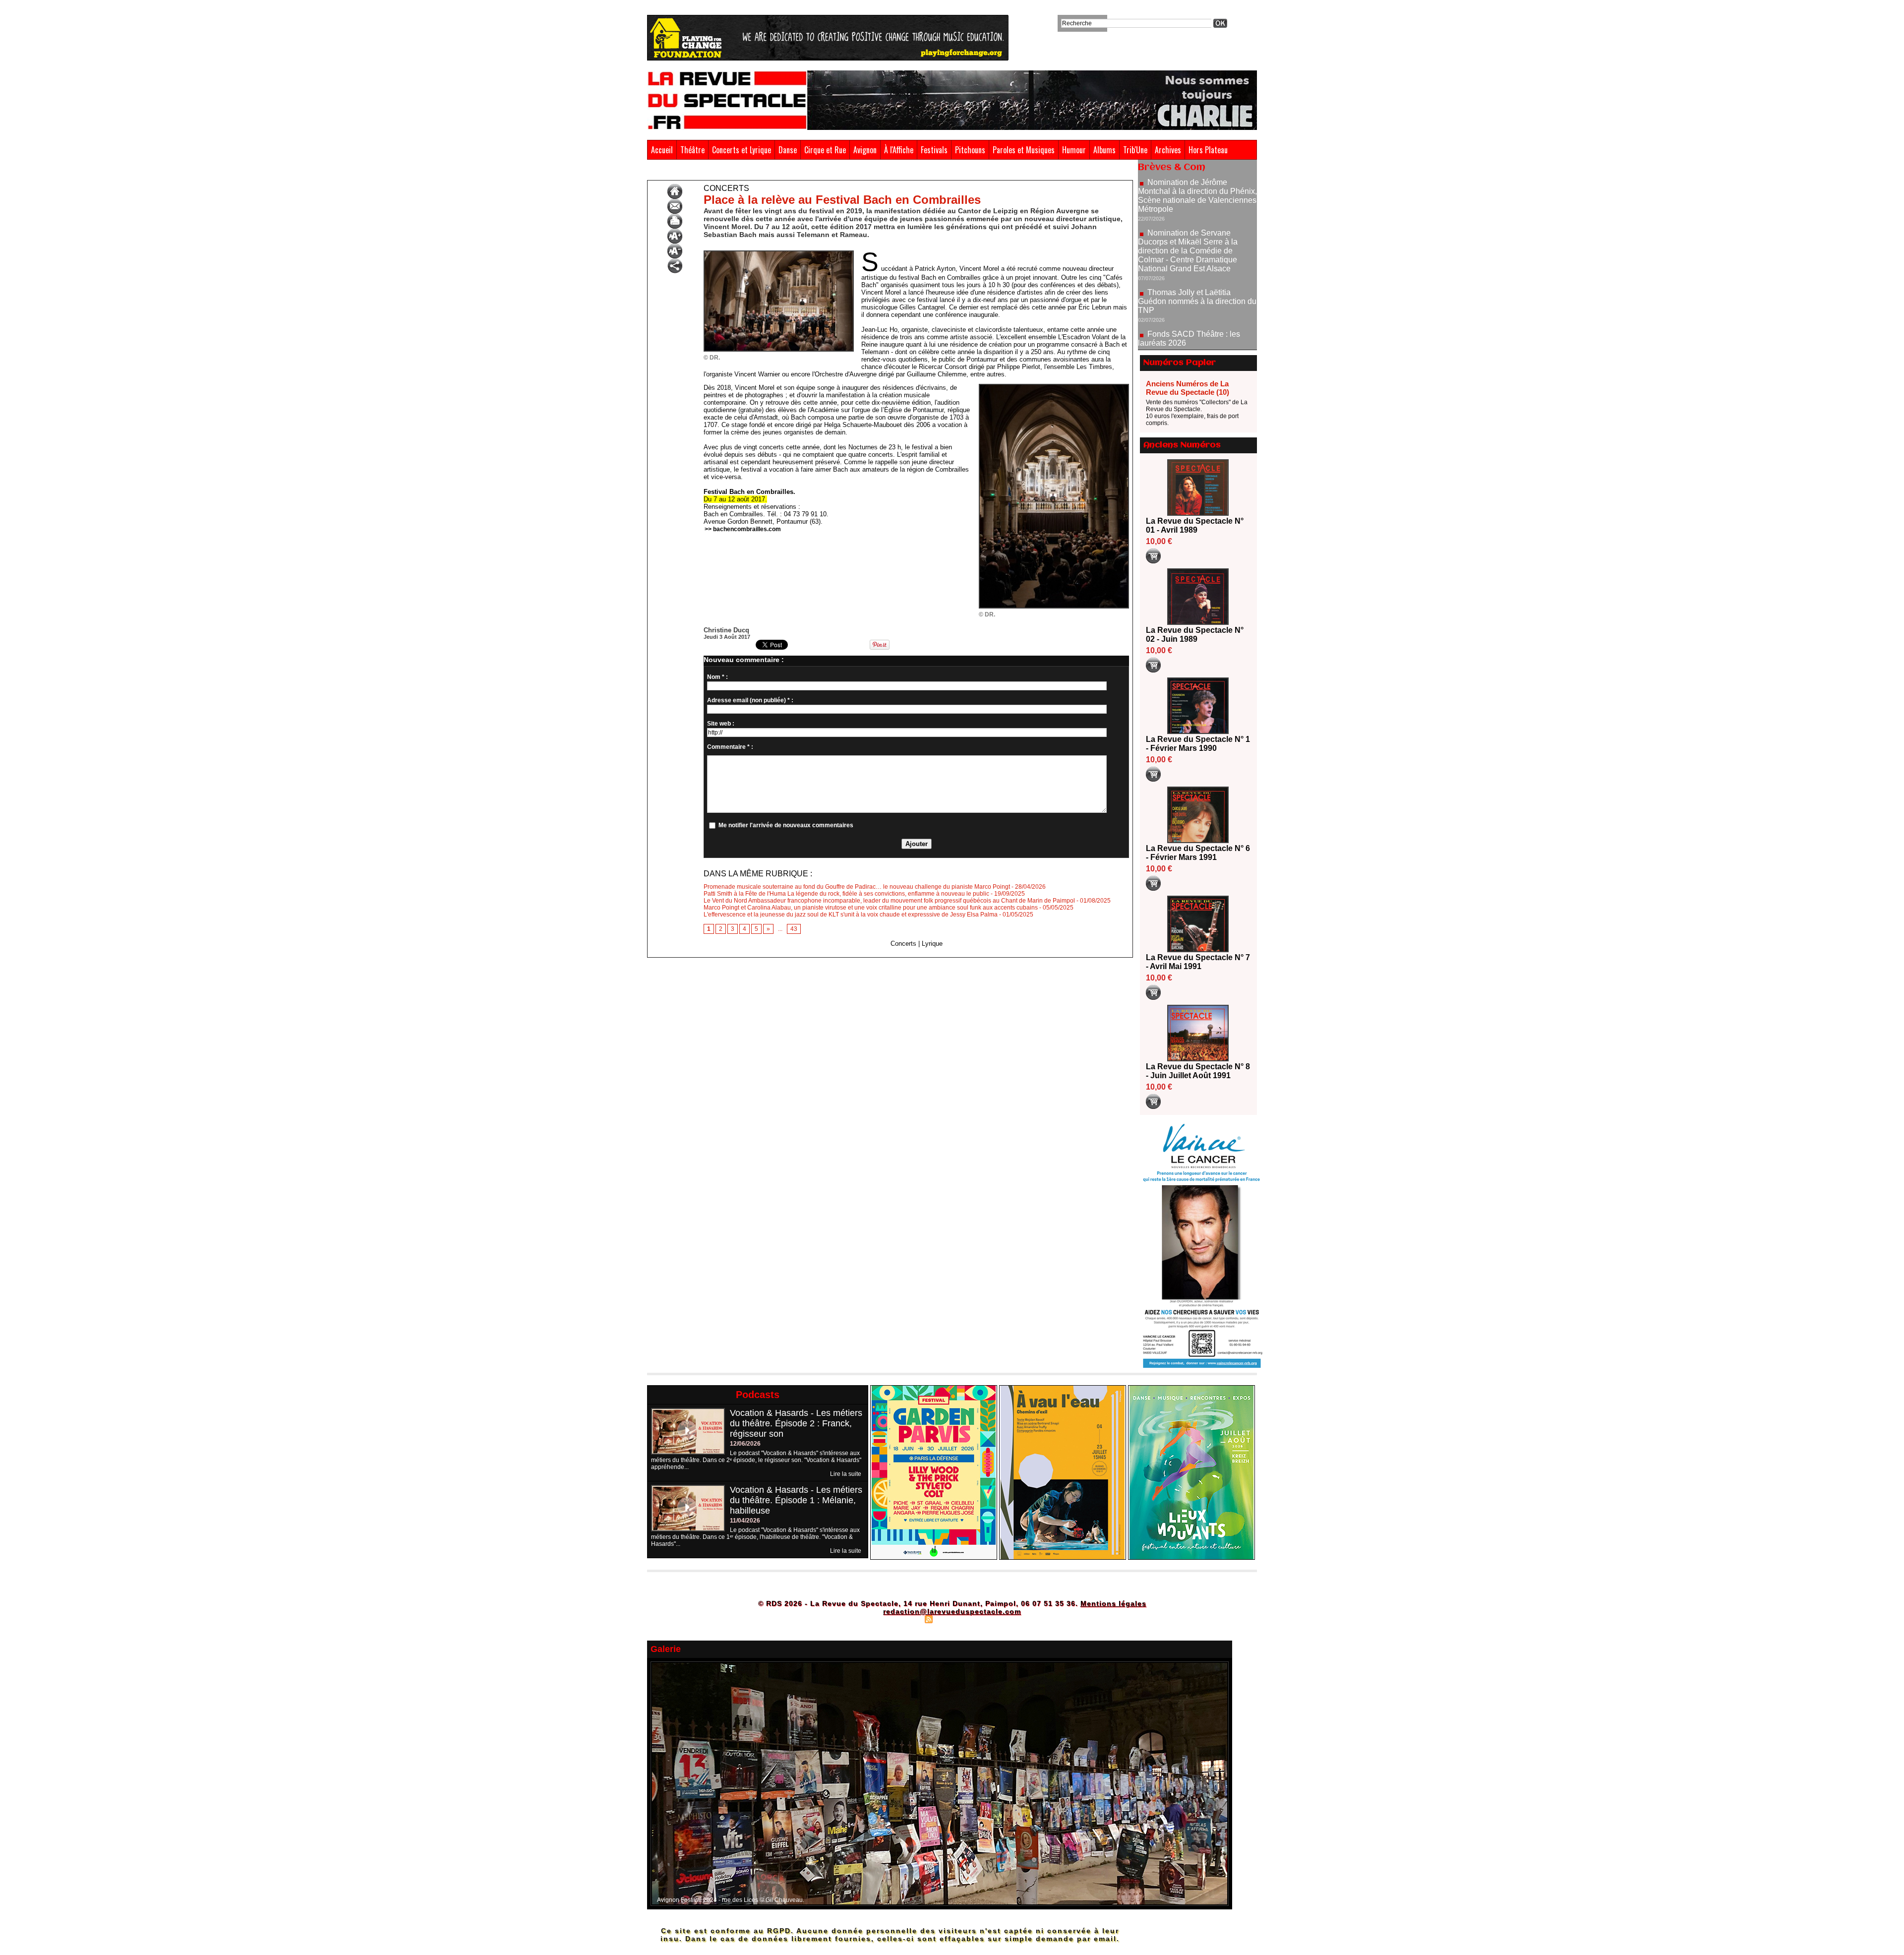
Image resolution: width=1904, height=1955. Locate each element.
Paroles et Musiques (1024, 150)
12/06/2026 (745, 1444)
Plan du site (904, 1619)
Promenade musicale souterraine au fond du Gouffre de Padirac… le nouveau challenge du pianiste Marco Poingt (857, 887)
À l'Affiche (899, 150)
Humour (1074, 150)
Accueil (662, 150)
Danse (788, 150)
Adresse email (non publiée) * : (750, 700)
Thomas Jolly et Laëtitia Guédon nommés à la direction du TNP (1197, 230)
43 (794, 929)
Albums (1104, 150)
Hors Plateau (1208, 150)
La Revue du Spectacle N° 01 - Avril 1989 (1195, 525)
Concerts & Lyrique (701, 173)
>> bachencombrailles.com (743, 529)
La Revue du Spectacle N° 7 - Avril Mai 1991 (1198, 962)
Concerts (747, 173)
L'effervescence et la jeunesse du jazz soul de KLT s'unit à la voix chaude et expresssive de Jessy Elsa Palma (851, 915)
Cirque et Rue (825, 150)
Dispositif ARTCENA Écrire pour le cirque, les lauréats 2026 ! (1196, 300)
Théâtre (692, 150)
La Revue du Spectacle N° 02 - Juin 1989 (1195, 635)
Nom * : (717, 677)
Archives (1168, 150)
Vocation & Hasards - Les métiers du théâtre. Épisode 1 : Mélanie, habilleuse (796, 1500)
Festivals (934, 150)
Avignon (865, 150)
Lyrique (932, 944)
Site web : (721, 724)
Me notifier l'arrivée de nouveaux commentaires (786, 825)
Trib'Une (1135, 150)
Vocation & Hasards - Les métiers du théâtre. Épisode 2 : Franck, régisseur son (796, 1423)
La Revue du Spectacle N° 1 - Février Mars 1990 (1198, 744)
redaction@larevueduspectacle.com (952, 1611)
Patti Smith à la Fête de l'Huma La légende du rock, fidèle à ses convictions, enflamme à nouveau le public (846, 894)
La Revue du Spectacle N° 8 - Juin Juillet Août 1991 (1198, 1071)
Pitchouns (970, 150)
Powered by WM (994, 1619)
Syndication (951, 1619)
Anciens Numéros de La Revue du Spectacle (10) (1188, 388)
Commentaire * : (730, 747)
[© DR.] (779, 253)
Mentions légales (1113, 1603)
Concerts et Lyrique (742, 150)
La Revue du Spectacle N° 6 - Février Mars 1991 (1198, 853)
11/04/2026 (745, 1521)
